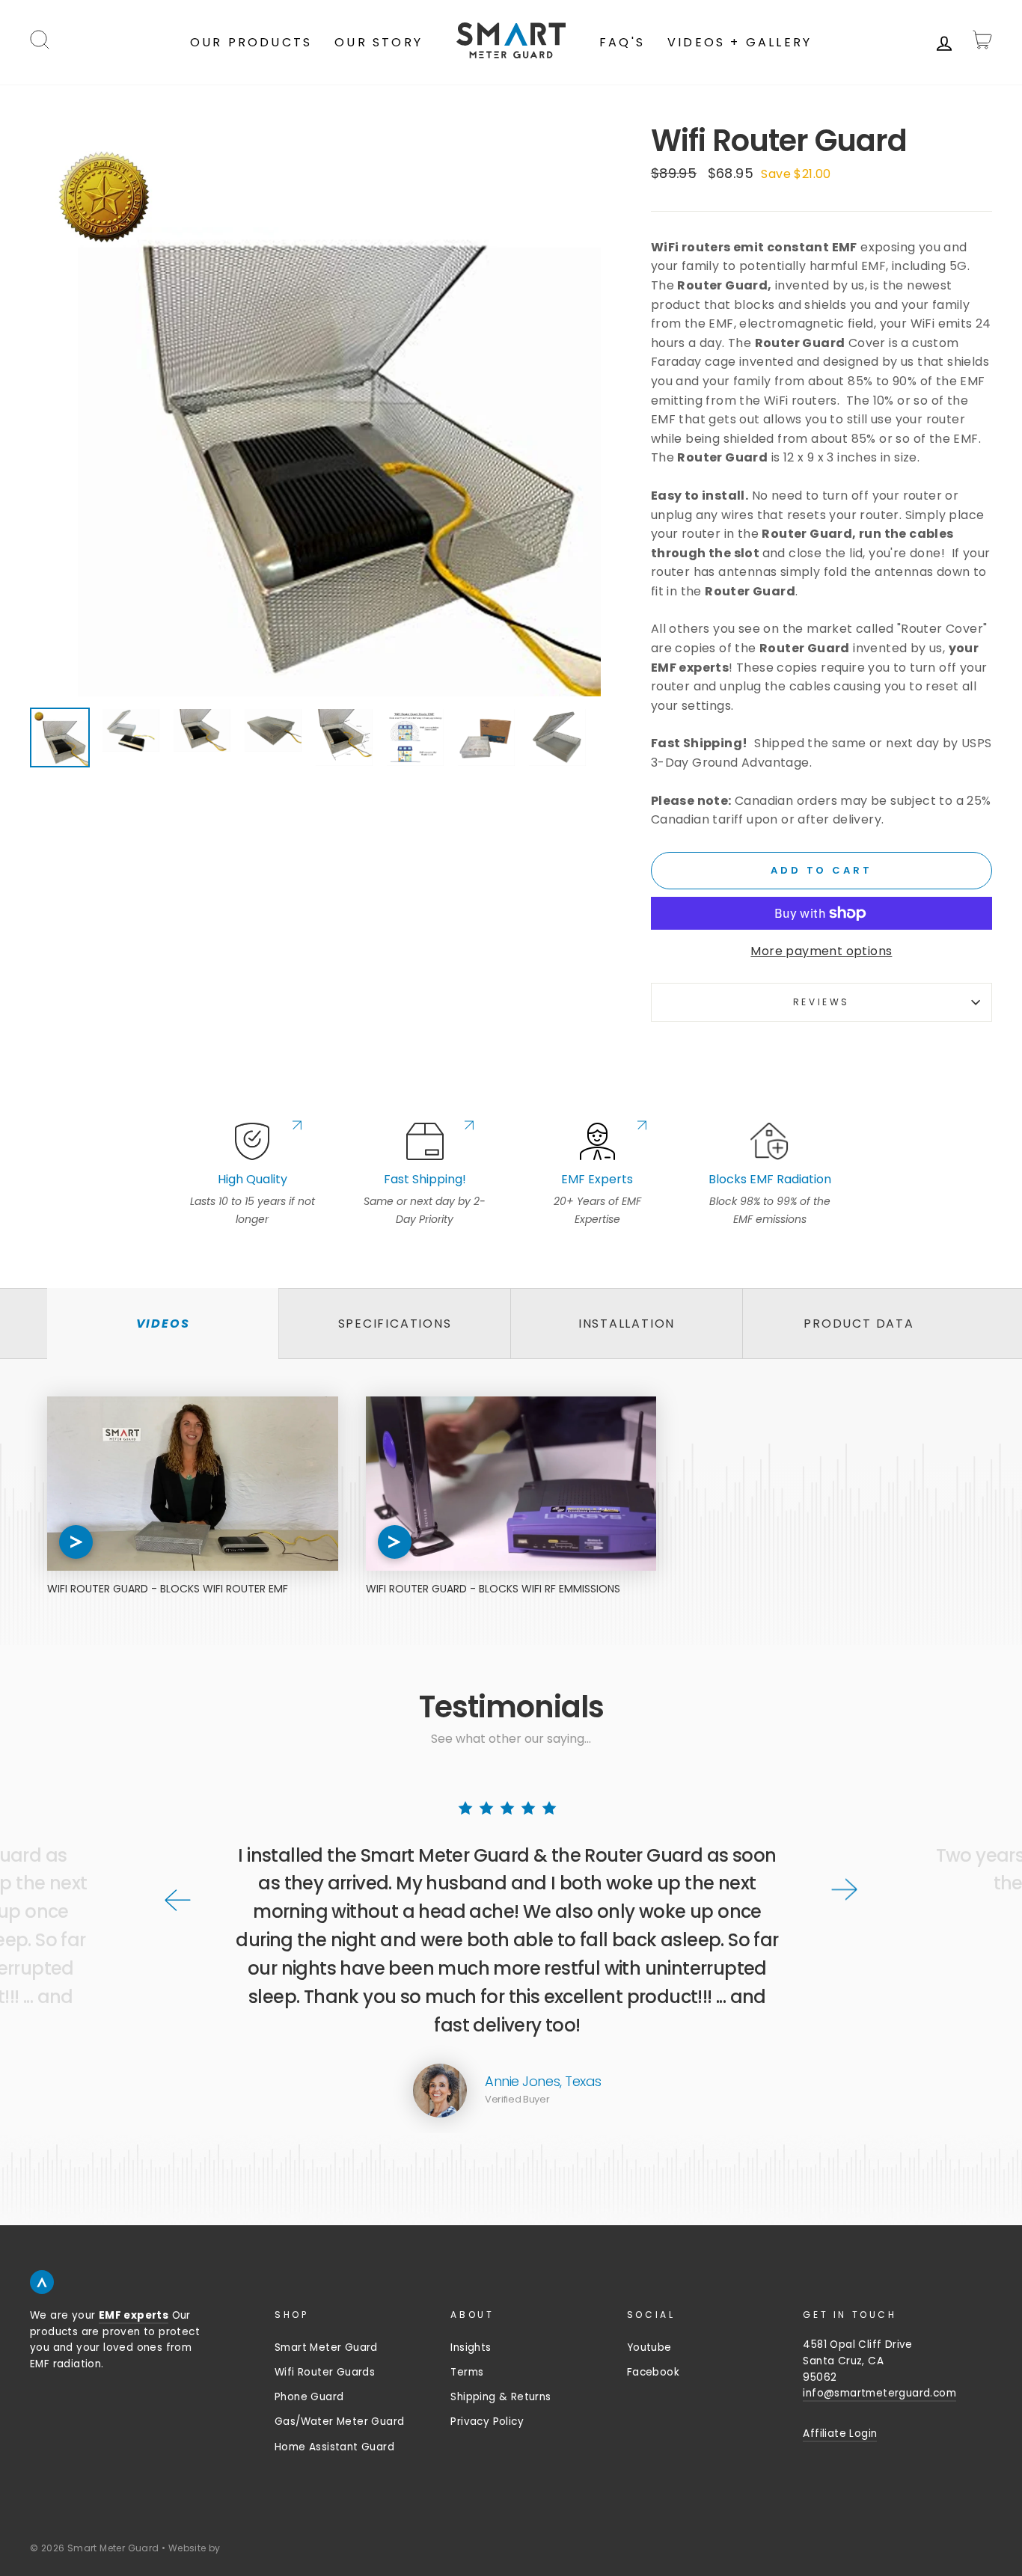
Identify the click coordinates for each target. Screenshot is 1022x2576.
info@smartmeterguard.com (879, 2393)
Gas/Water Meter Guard (339, 2422)
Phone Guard (309, 2397)
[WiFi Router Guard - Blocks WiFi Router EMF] (193, 1484)
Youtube (649, 2347)
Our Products (251, 42)
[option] (315, 411)
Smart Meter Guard (326, 2347)
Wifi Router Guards (325, 2372)
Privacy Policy (487, 2422)
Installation (627, 1324)
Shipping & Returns (501, 2397)
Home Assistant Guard (334, 2447)
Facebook (653, 2372)
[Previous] (178, 1900)
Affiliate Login (840, 2434)
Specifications (395, 1324)
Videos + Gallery (740, 42)
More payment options (821, 951)
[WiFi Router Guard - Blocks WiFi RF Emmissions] (511, 1484)
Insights (471, 2347)
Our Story (379, 42)
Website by (195, 2548)
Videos (163, 1324)
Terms (467, 2372)
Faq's (622, 42)
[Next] (844, 1889)
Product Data (859, 1324)
